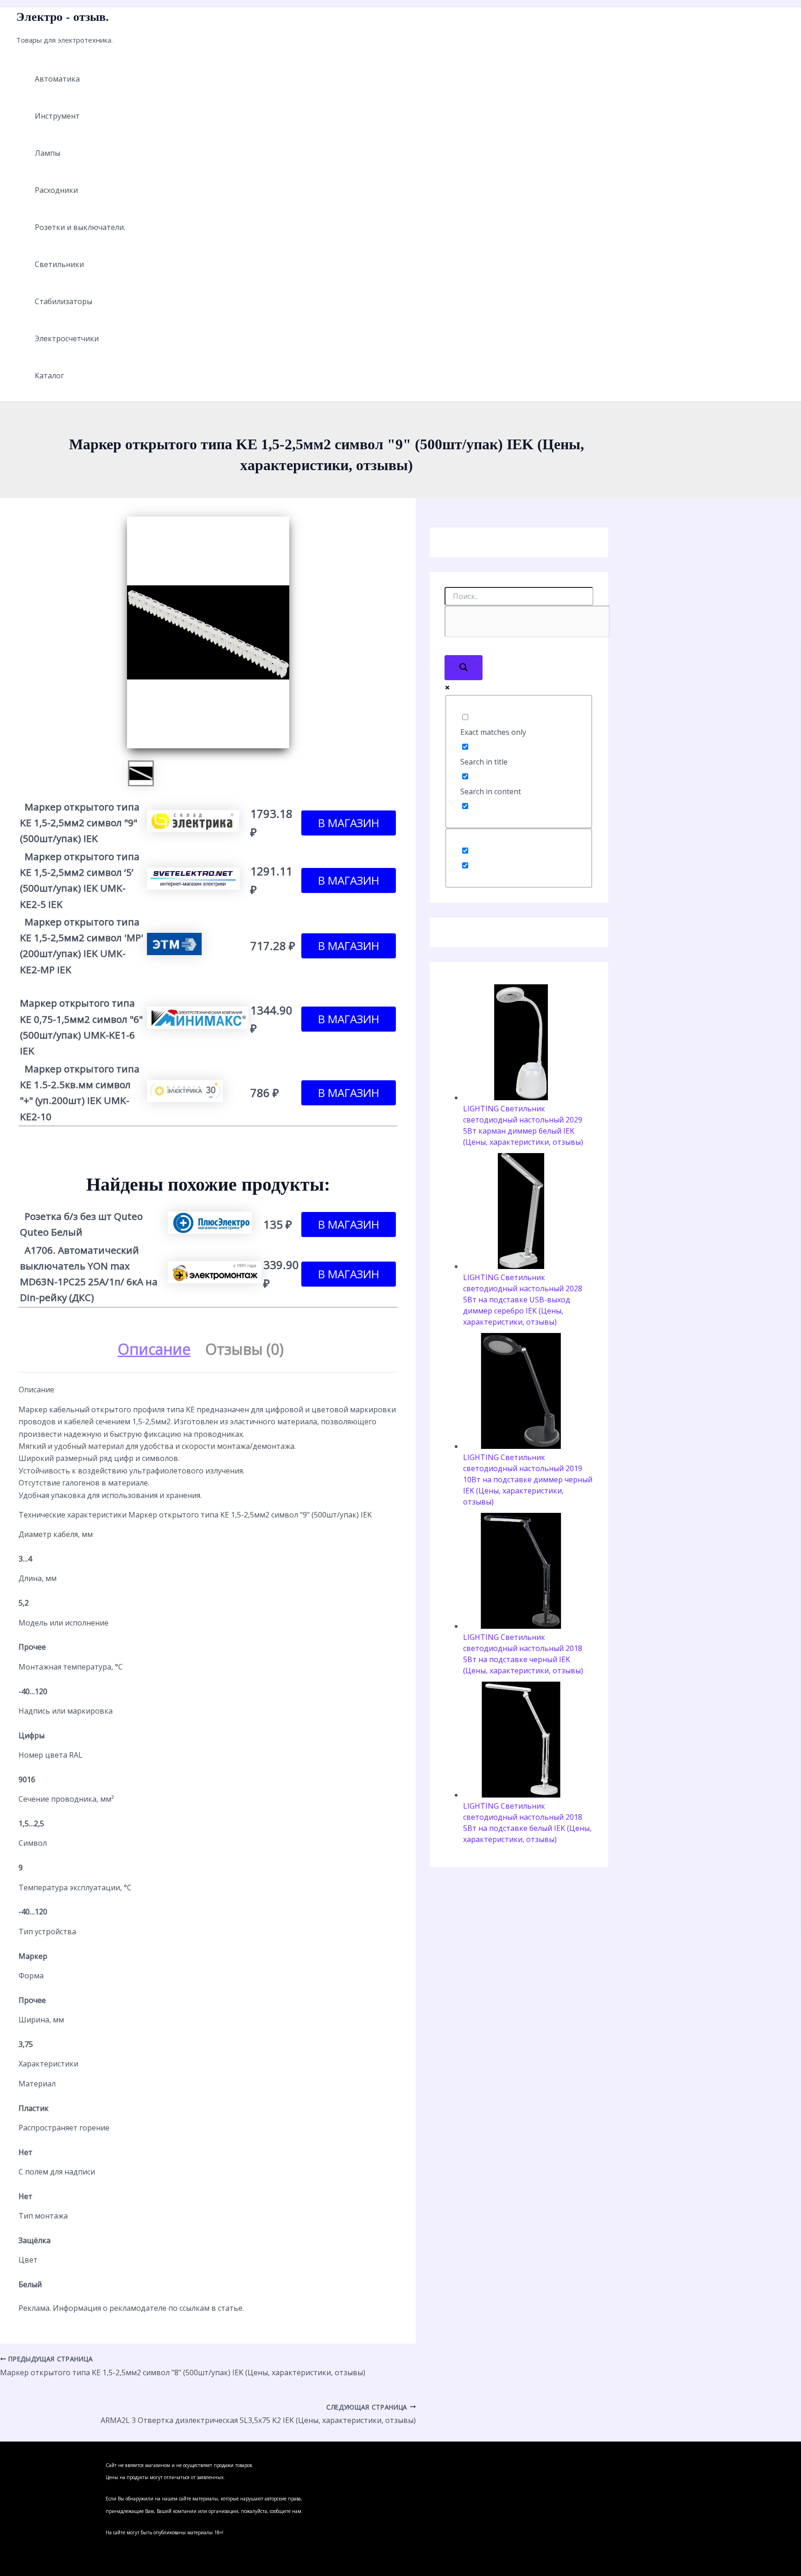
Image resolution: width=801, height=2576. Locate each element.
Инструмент (57, 116)
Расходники (56, 190)
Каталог (49, 376)
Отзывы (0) (245, 1349)
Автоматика (57, 79)
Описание (154, 1349)
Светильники (59, 264)
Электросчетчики (67, 338)
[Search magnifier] (464, 668)
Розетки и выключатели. (80, 227)
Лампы (48, 153)
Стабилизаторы (64, 301)
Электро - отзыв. (63, 17)
